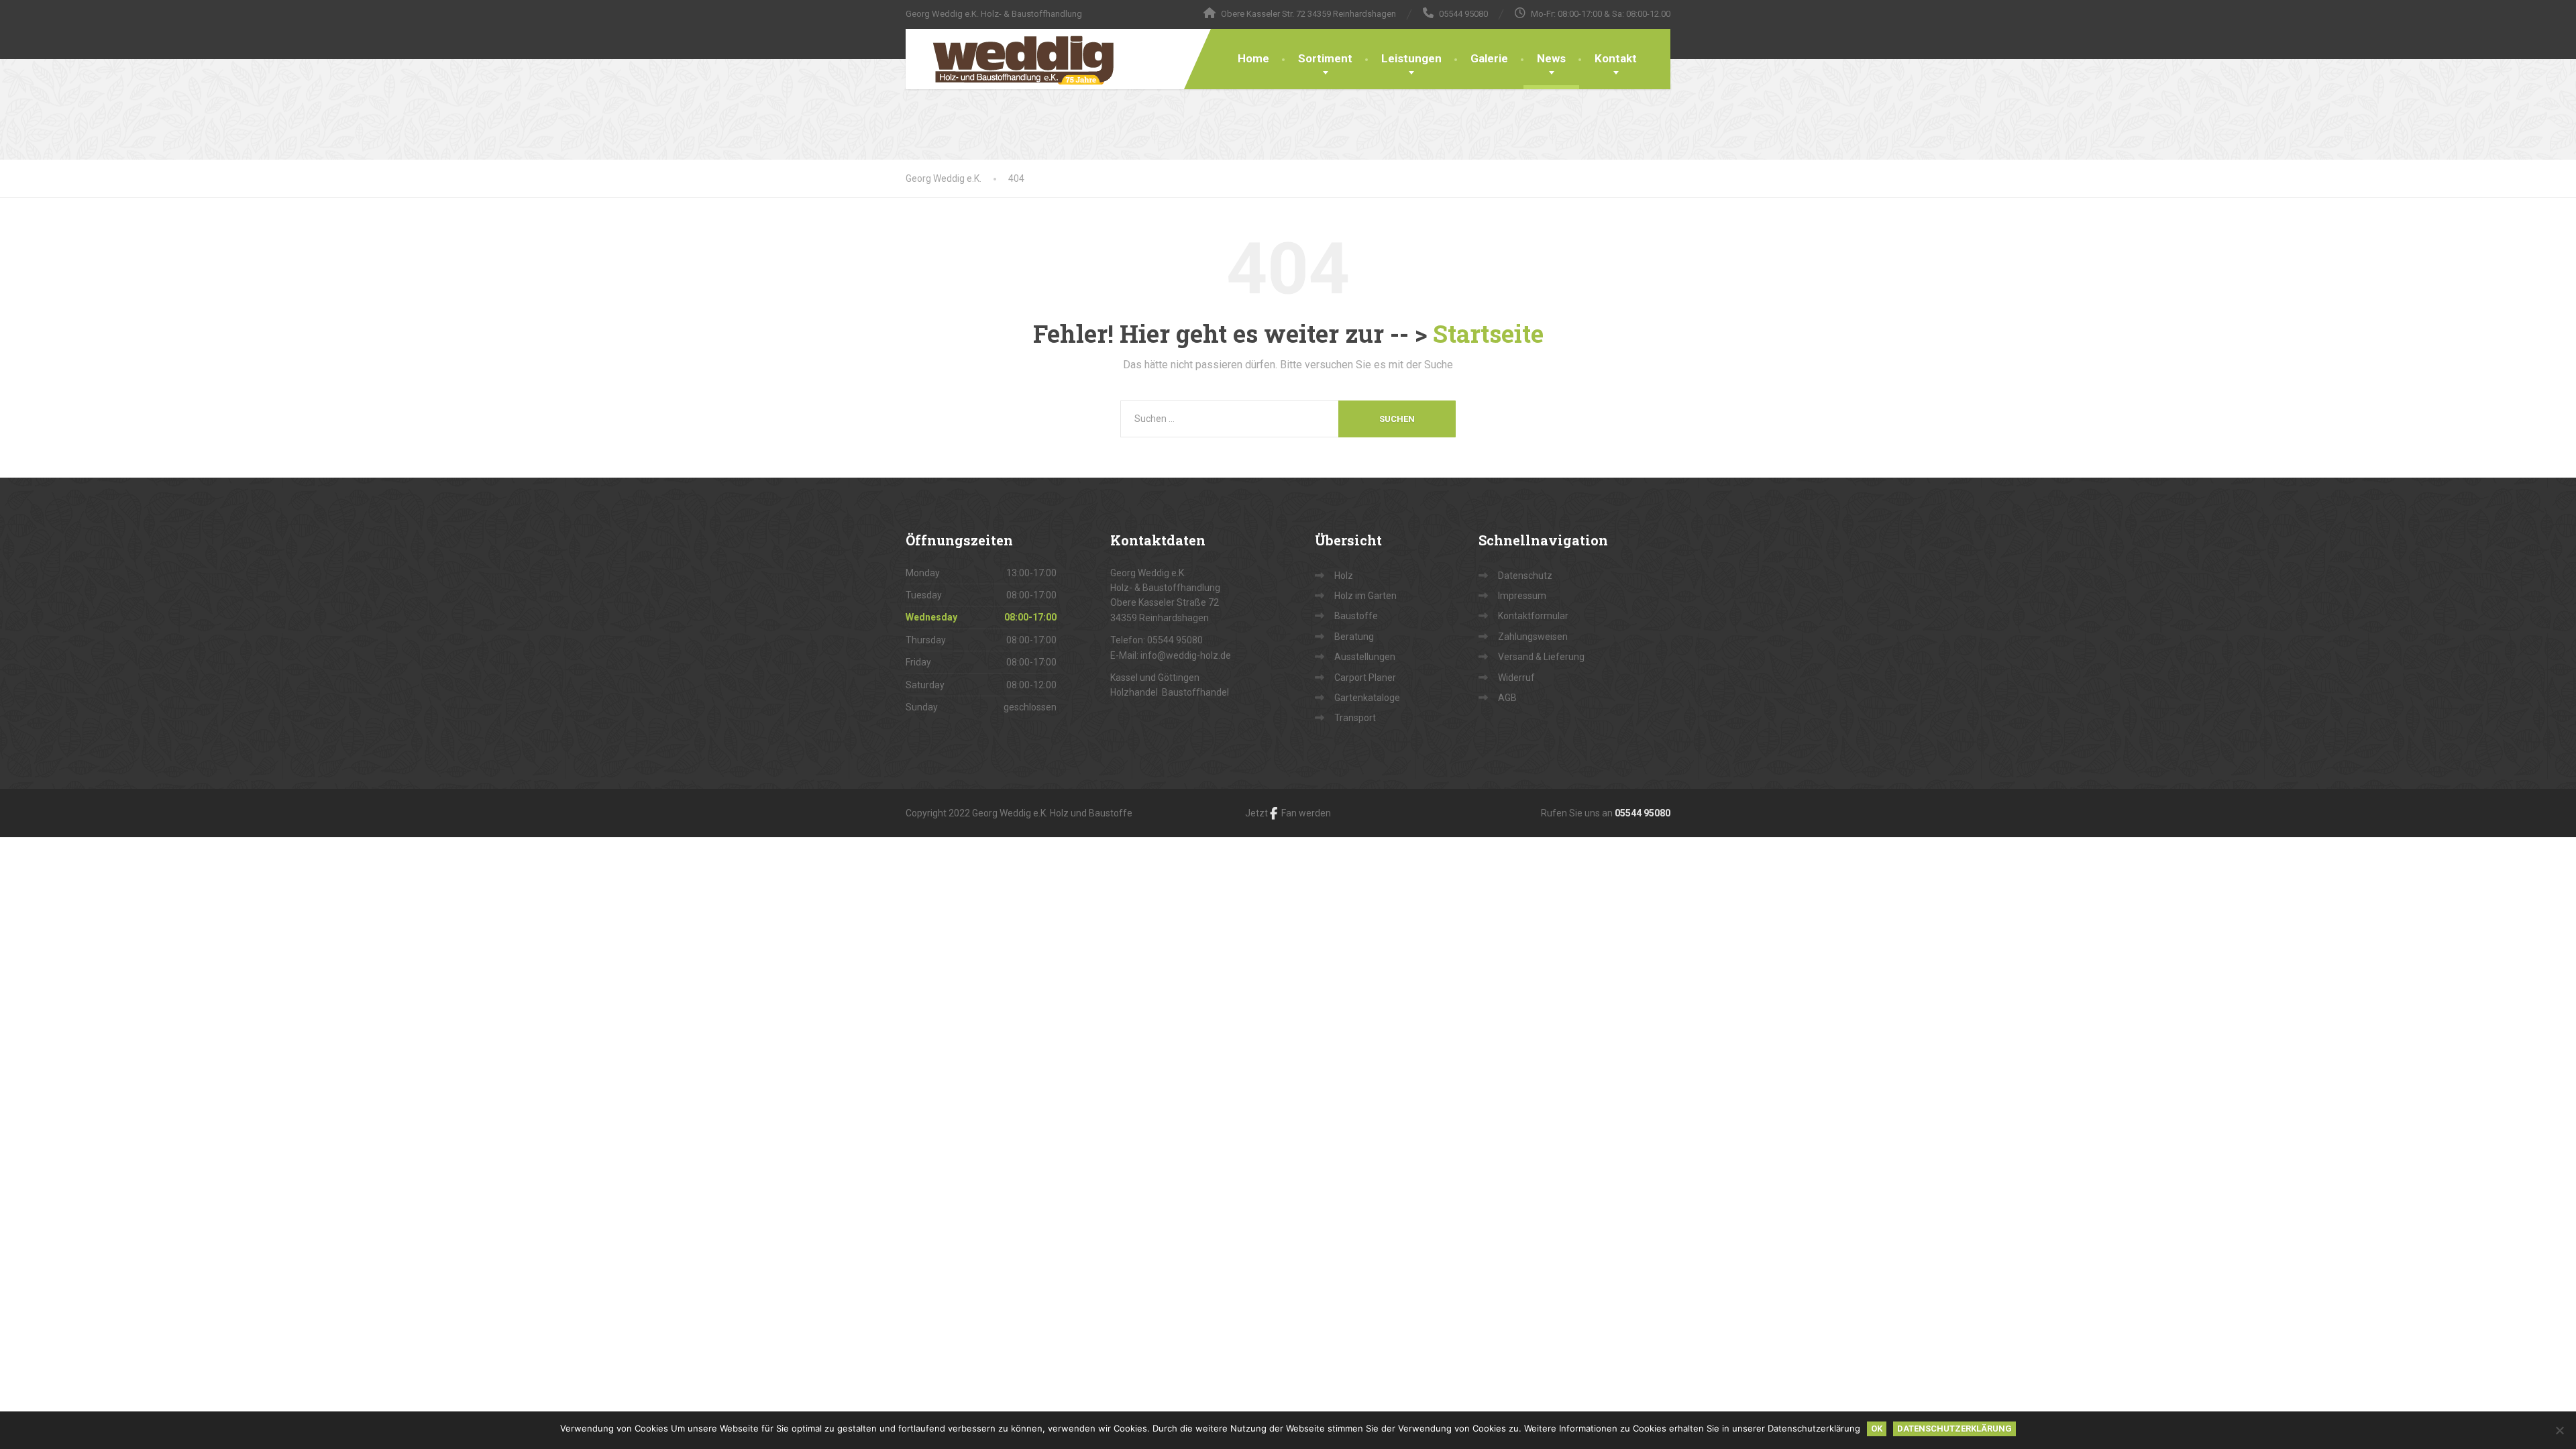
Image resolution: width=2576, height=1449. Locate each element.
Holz (1344, 576)
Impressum (1522, 596)
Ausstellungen (1365, 657)
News (1551, 58)
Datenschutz (1525, 576)
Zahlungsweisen (1533, 637)
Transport (1355, 718)
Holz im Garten (1365, 596)
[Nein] (2559, 1430)
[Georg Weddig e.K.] (1014, 59)
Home (1253, 58)
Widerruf (1516, 678)
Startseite (1488, 333)
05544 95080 (1643, 813)
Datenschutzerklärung (1954, 1429)
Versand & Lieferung (1541, 657)
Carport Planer (1365, 678)
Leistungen (1411, 58)
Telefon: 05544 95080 (1157, 640)
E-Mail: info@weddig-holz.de (1171, 655)
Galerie (1489, 58)
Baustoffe (1356, 616)
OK (1877, 1429)
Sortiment (1325, 58)
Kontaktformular (1533, 616)
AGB (1507, 698)
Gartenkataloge (1367, 698)
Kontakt (1616, 58)
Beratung (1354, 637)
